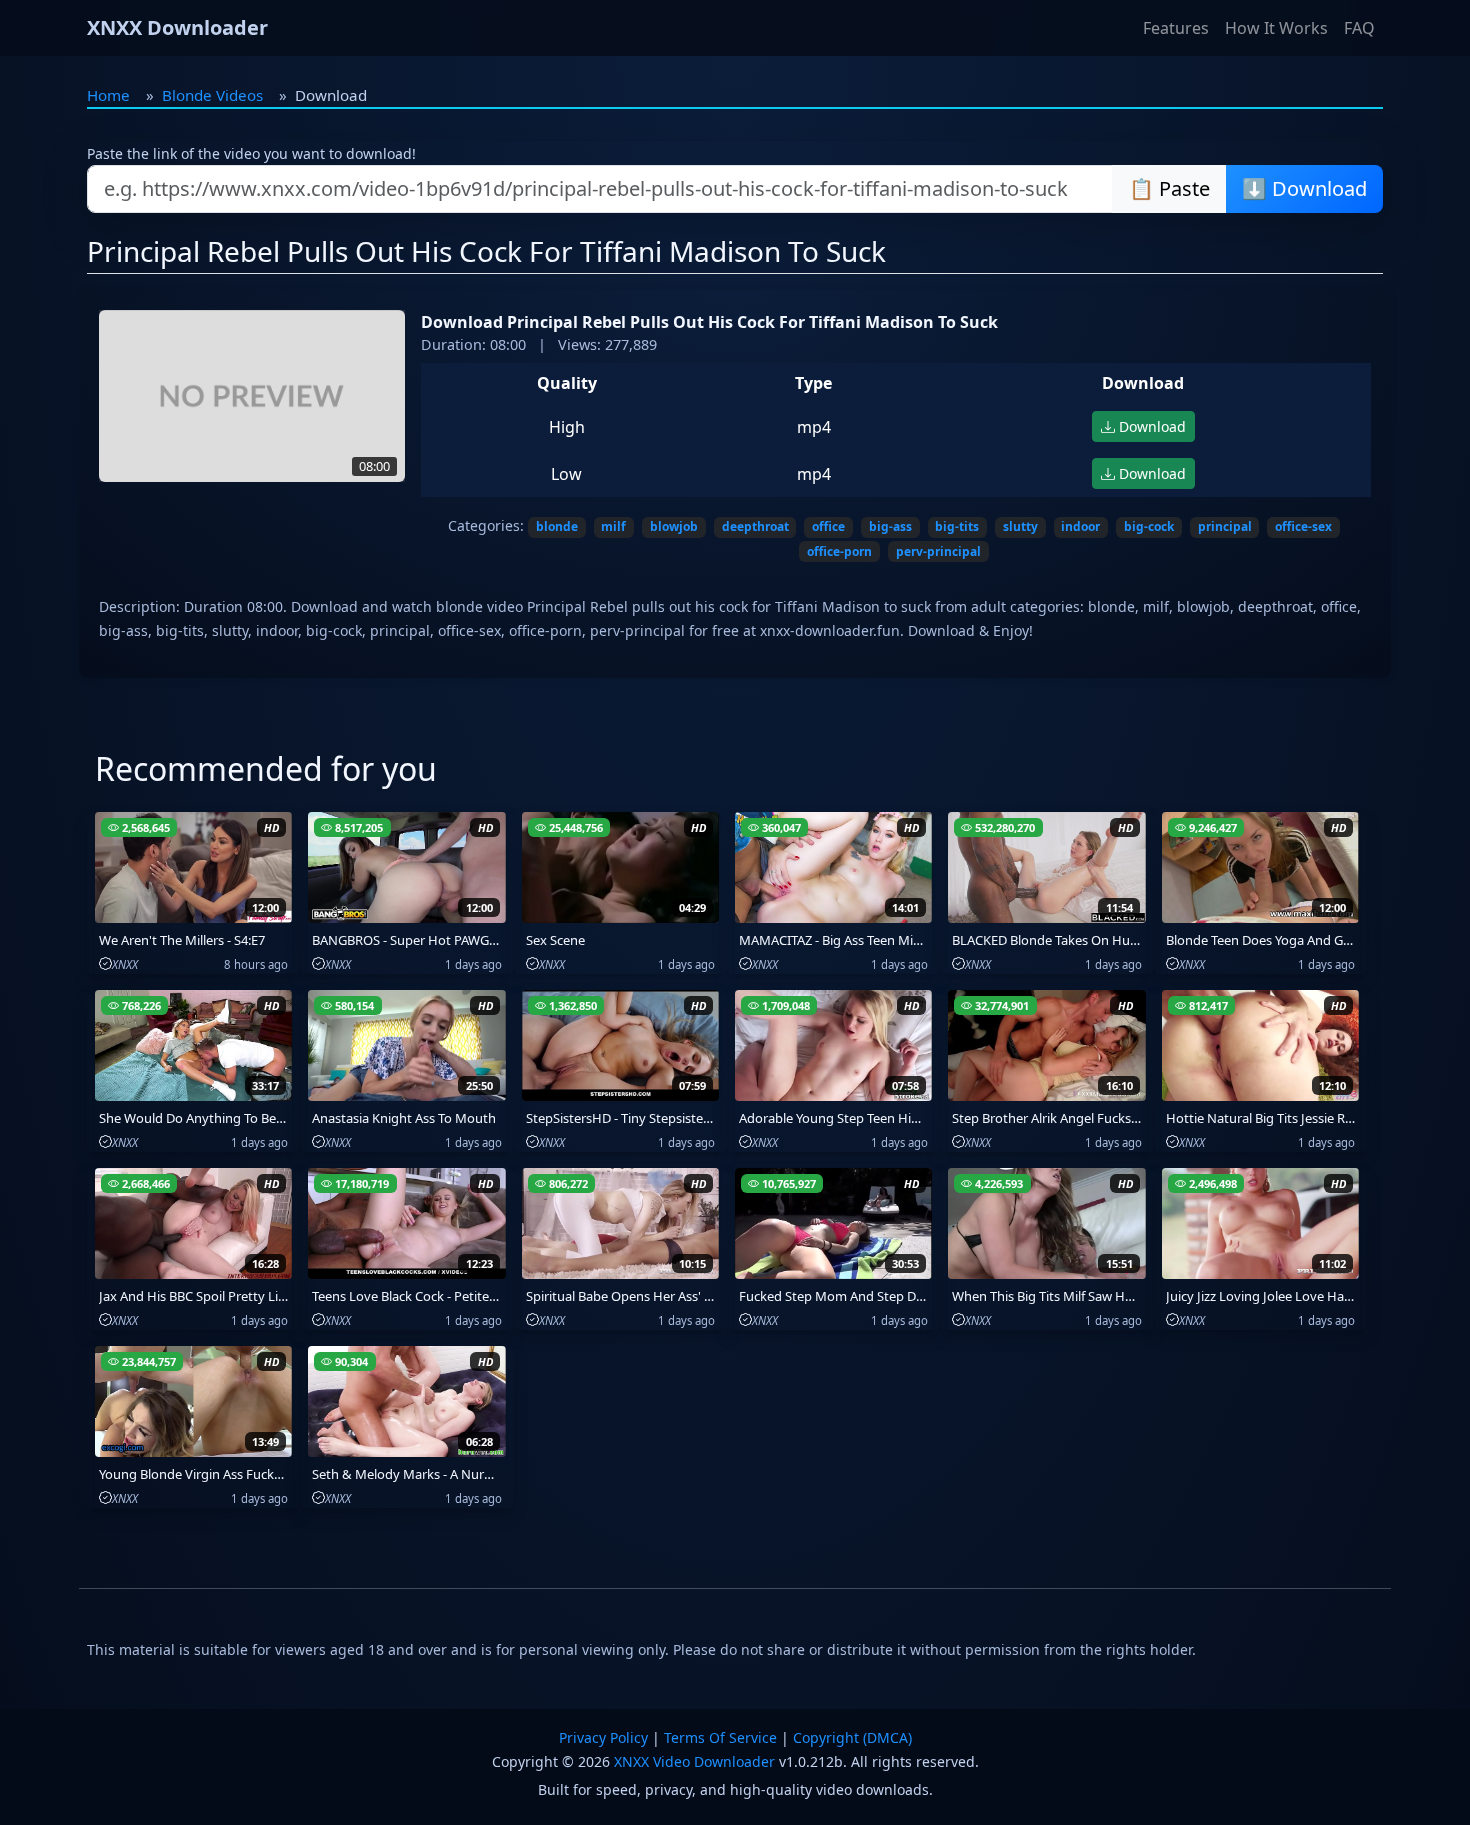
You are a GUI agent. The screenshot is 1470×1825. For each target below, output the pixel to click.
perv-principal (938, 551)
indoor (1080, 526)
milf (613, 526)
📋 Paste (1169, 188)
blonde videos (212, 95)
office (828, 526)
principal (1225, 526)
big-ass (890, 526)
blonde (557, 526)
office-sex (1303, 526)
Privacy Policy (603, 1737)
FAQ (1359, 28)
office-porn (839, 551)
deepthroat (755, 526)
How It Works (1276, 28)
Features (1176, 28)
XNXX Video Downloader (694, 1761)
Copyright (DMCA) (852, 1737)
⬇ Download (1304, 188)
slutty (1020, 526)
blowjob (674, 526)
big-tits (957, 526)
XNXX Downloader (177, 27)
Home (108, 95)
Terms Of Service (720, 1737)
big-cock (1149, 526)
